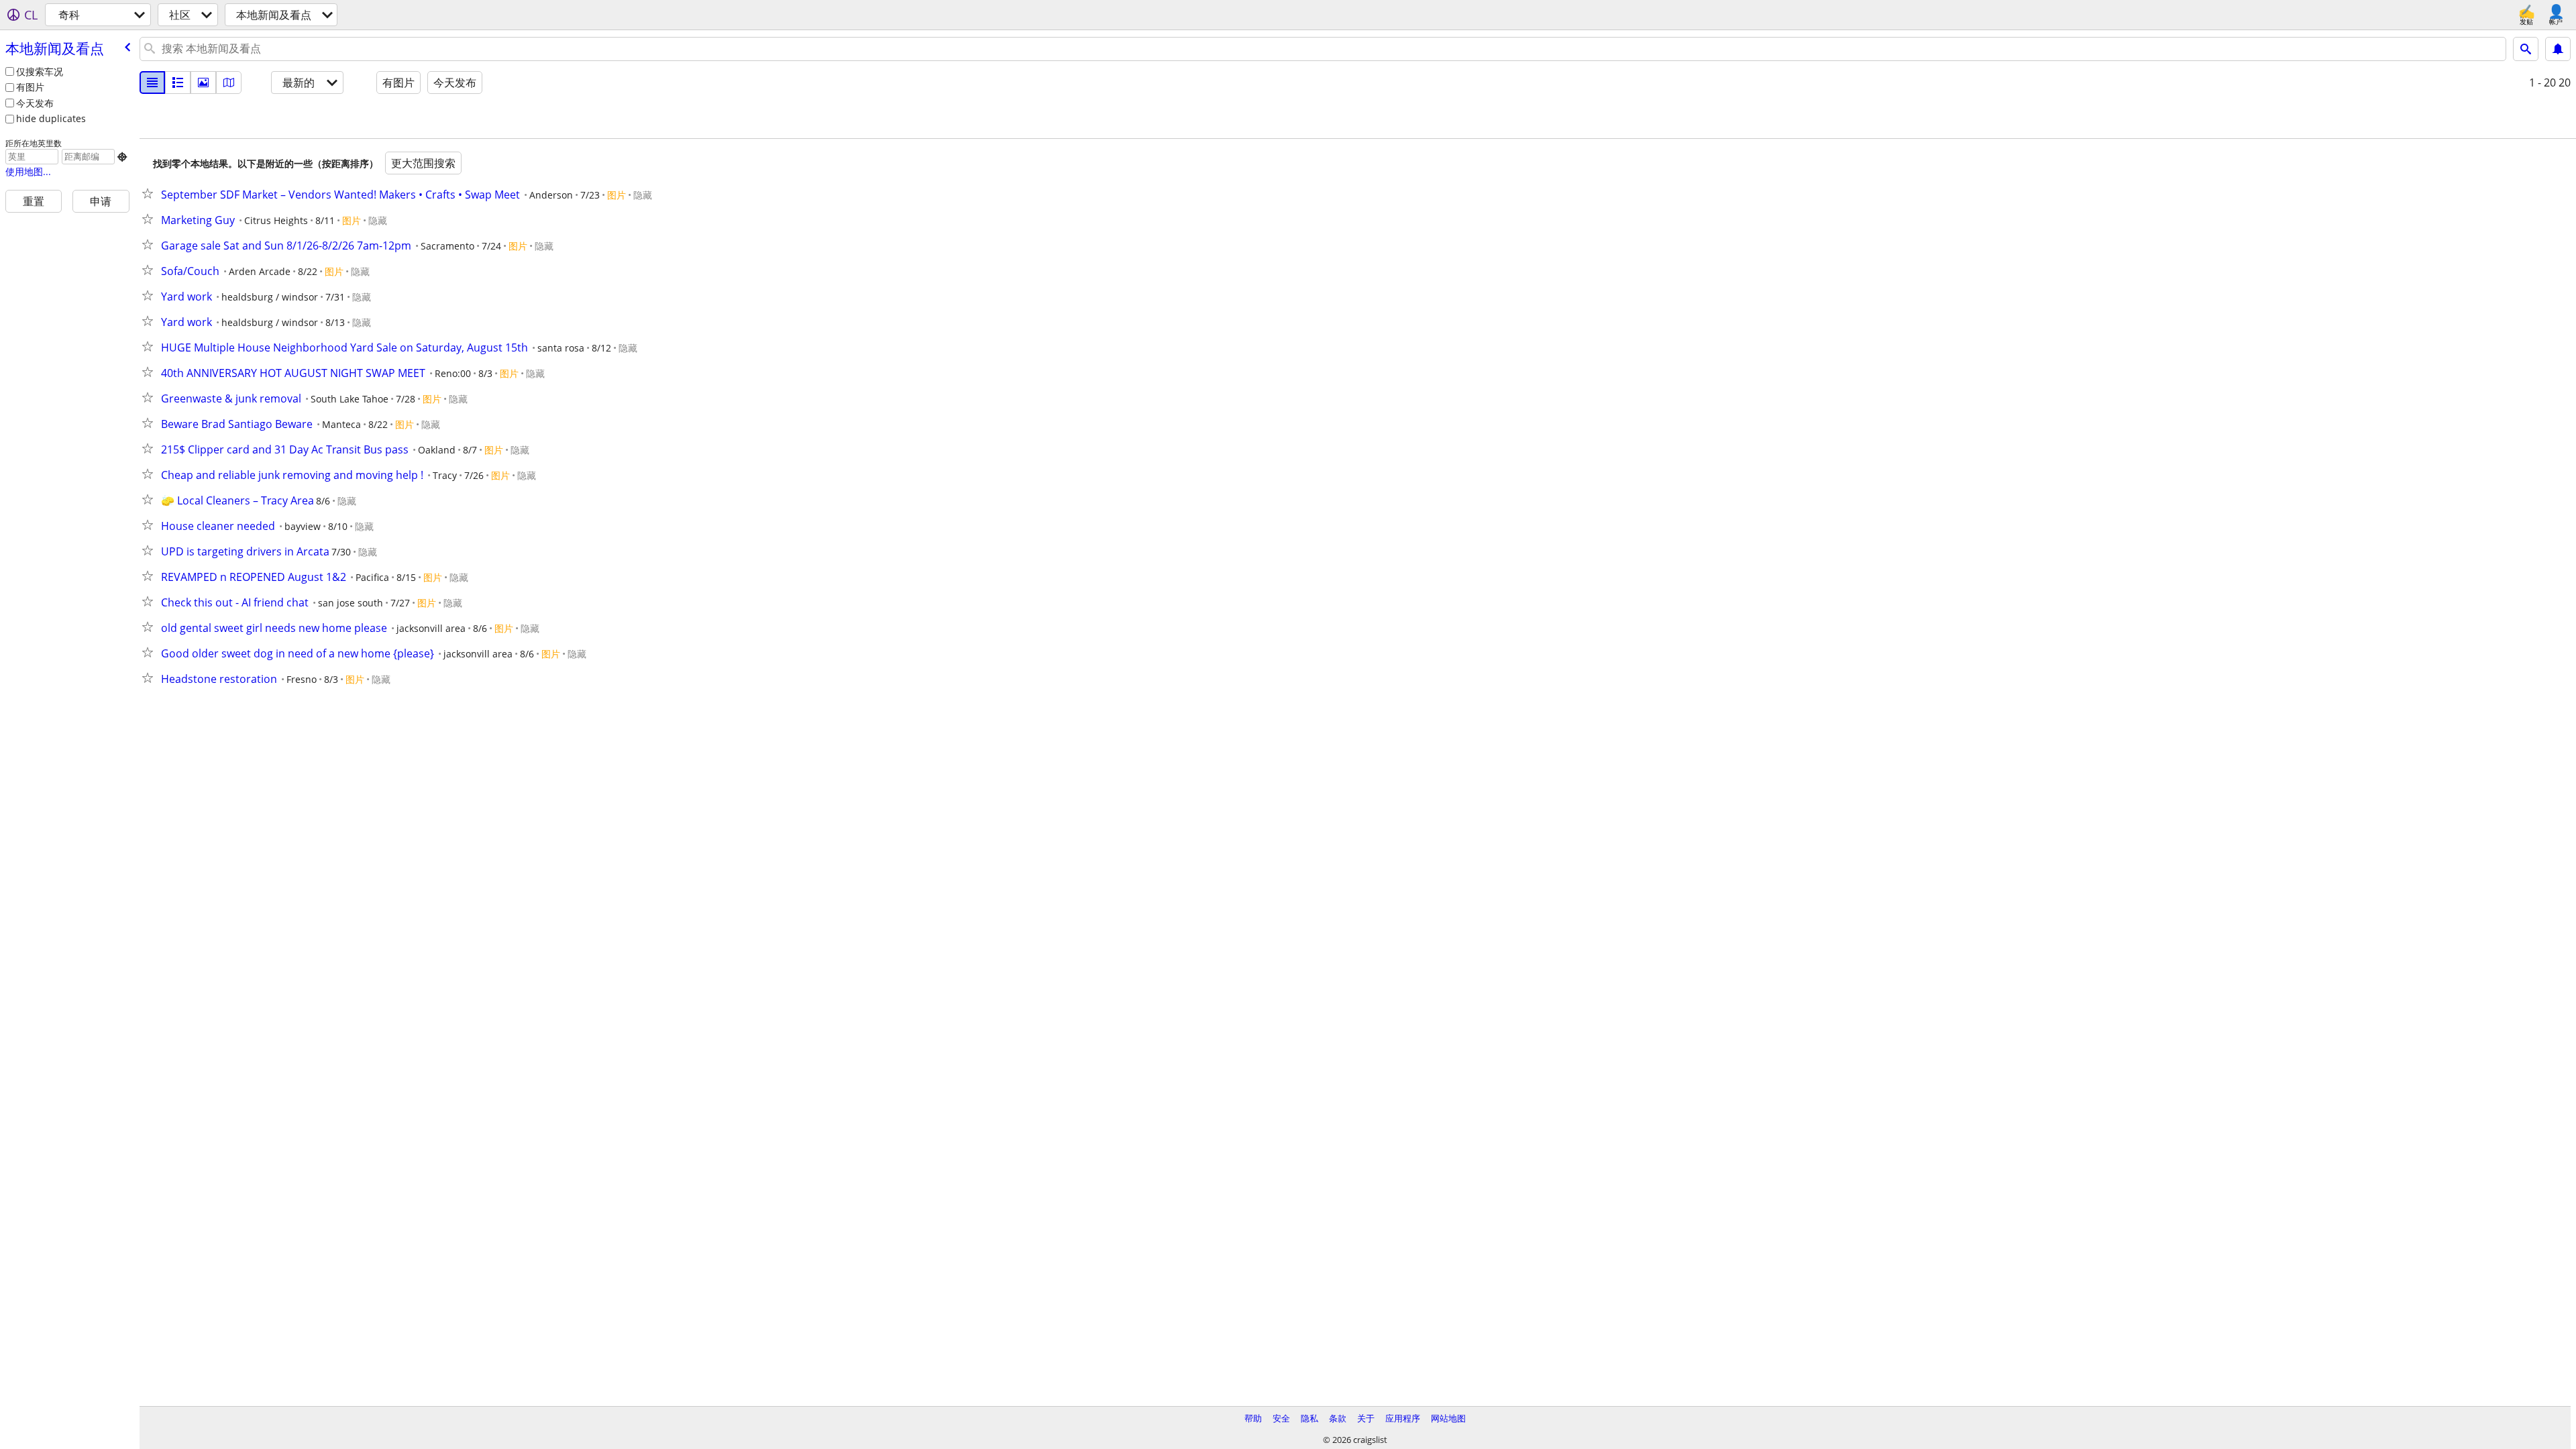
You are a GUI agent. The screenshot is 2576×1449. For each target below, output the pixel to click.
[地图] (229, 83)
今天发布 (35, 103)
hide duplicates (51, 118)
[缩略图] (178, 83)
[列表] (152, 83)
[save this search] (2558, 49)
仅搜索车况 (40, 71)
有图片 (30, 87)
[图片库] (203, 83)
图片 (616, 195)
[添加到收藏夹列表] (150, 193)
